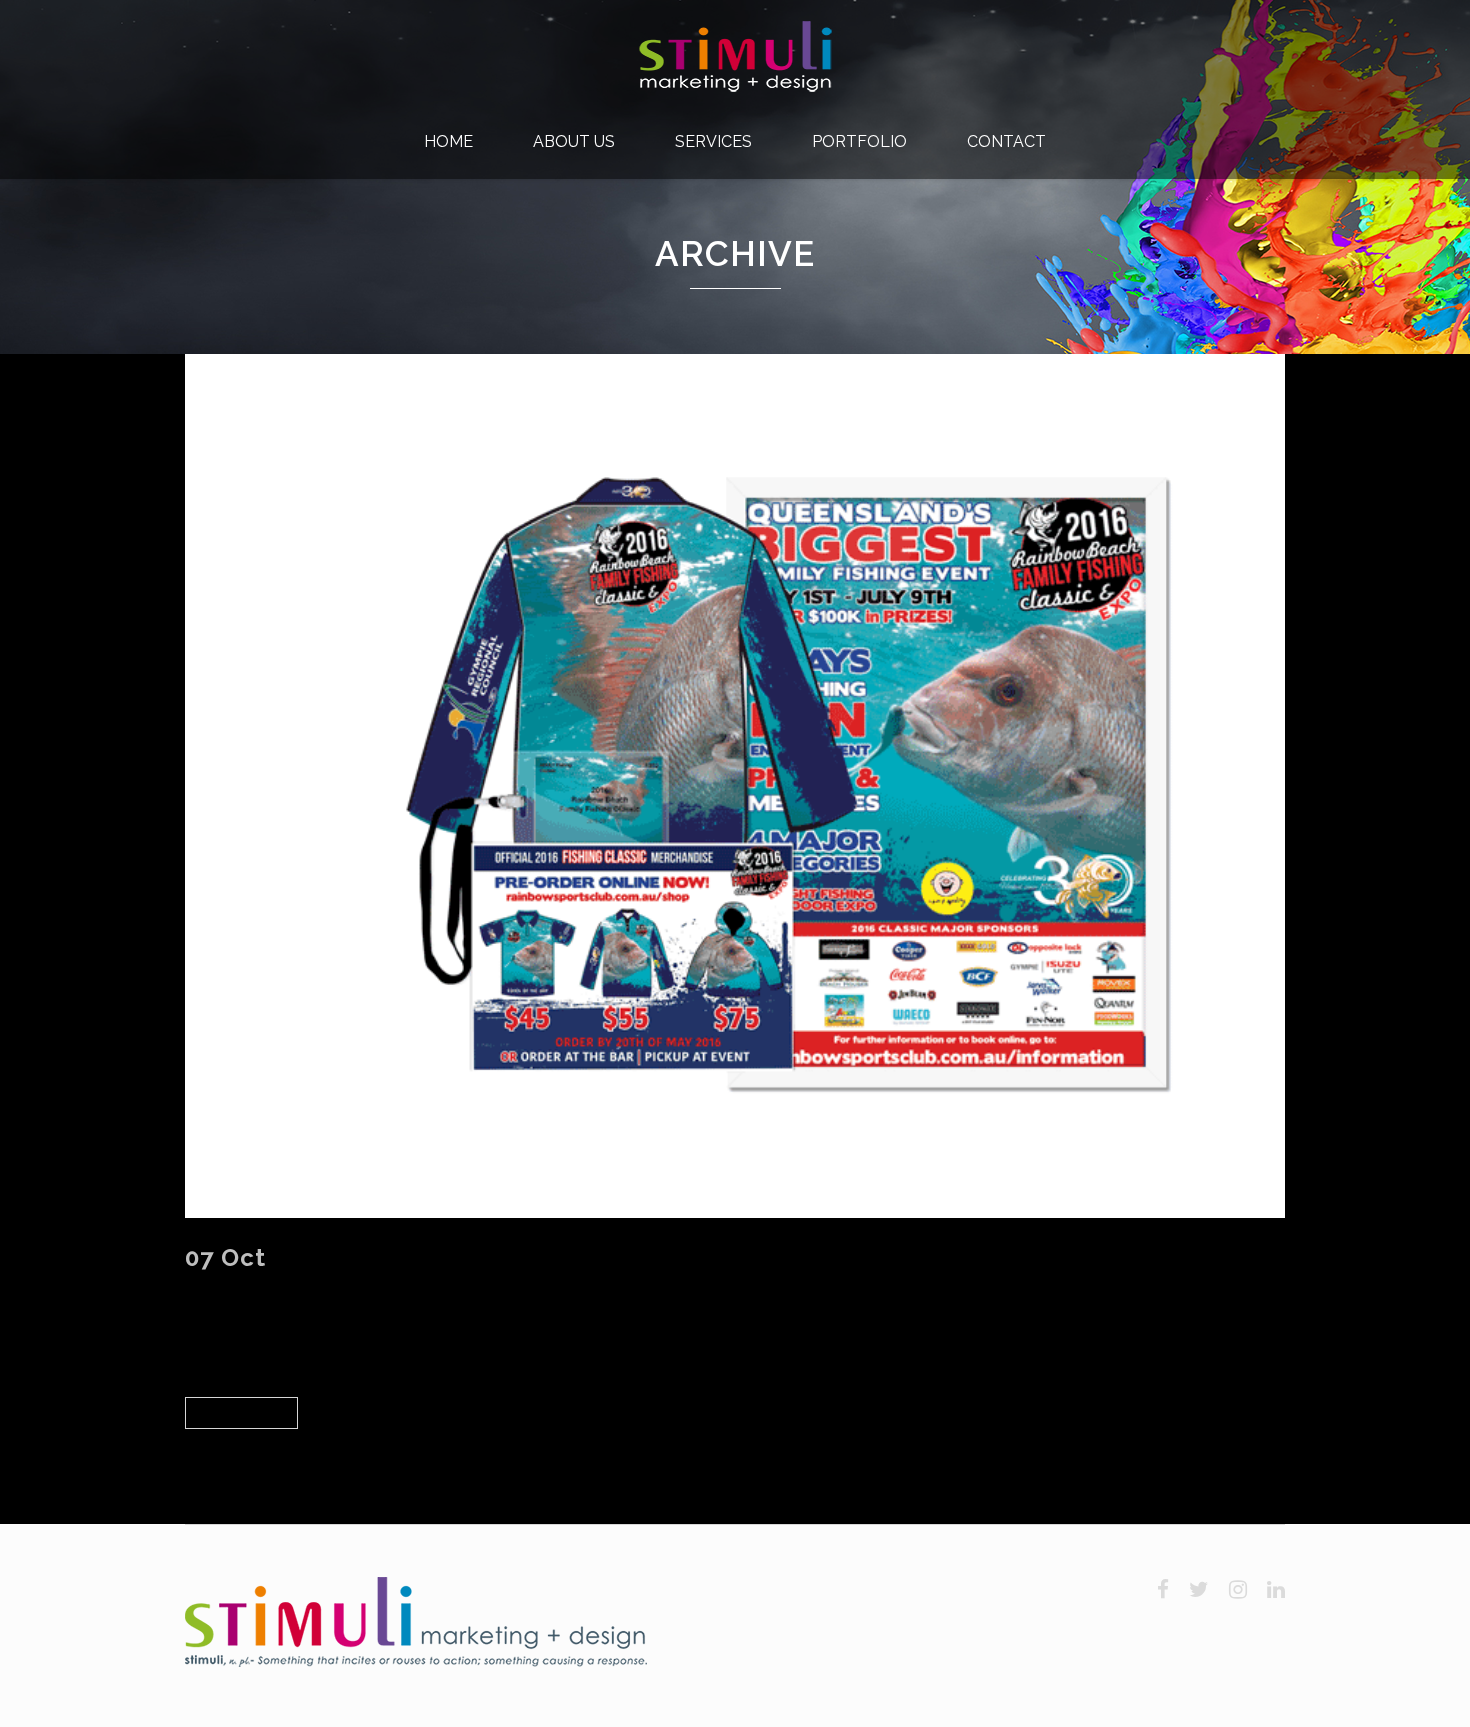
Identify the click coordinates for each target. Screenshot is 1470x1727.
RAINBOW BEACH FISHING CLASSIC (495, 1257)
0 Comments (463, 1287)
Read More (241, 1412)
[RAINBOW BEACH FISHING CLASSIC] (735, 786)
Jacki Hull (369, 1287)
